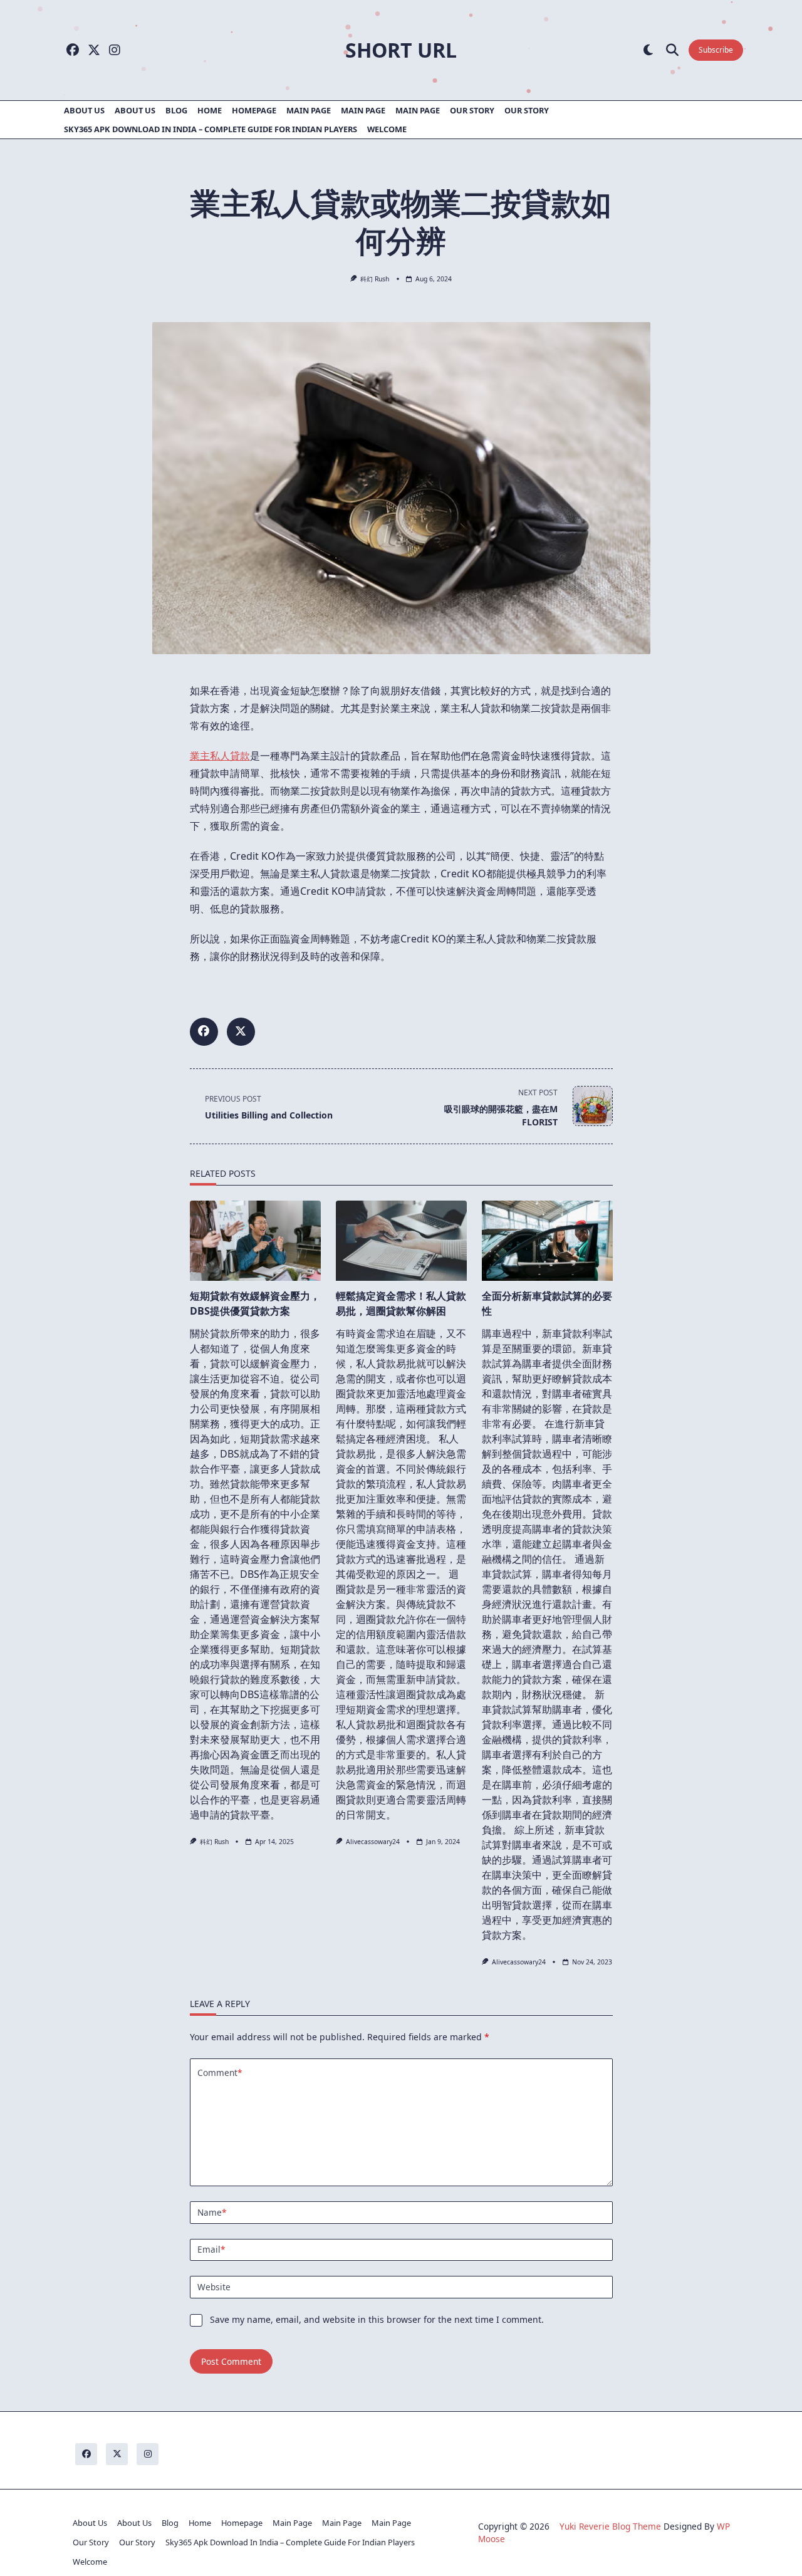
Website (214, 2287)
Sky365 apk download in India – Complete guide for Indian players (211, 129)
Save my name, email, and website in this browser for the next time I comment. (377, 2319)
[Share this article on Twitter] (241, 1032)
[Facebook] (73, 50)
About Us (84, 110)
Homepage (254, 110)
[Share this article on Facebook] (204, 1032)
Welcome (387, 129)
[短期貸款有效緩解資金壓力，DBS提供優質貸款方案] (255, 1241)
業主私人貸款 (220, 756)
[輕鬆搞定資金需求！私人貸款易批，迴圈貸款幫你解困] (401, 1241)
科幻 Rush (375, 279)
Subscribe (716, 50)
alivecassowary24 (373, 1842)
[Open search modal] (672, 50)
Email (211, 2249)
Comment (220, 2073)
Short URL (401, 50)
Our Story (472, 110)
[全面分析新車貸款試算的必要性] (547, 1241)
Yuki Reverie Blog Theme (610, 2526)
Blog (176, 110)
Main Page (309, 110)
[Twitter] (94, 50)
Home (210, 110)
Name (212, 2212)
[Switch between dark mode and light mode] (648, 50)
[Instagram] (115, 50)
